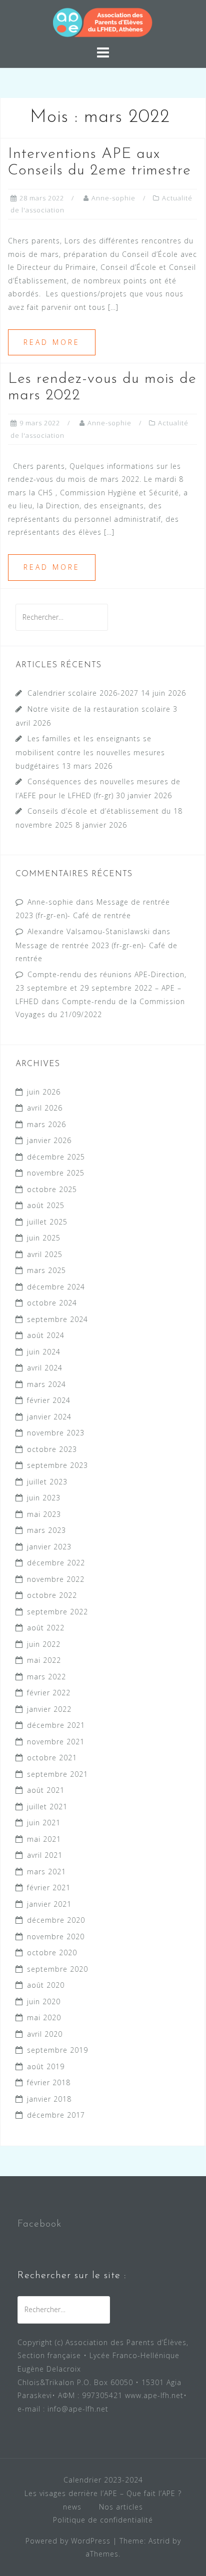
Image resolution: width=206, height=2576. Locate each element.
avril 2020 (45, 2034)
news (72, 2507)
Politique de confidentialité (103, 2520)
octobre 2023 (52, 1449)
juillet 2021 (47, 1807)
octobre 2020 (52, 1952)
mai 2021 (44, 1839)
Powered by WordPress (68, 2541)
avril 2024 (45, 1368)
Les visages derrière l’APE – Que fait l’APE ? (103, 2493)
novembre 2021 (56, 1742)
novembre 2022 (56, 1579)
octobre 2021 (52, 1758)
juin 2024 (44, 1352)
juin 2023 (44, 1498)
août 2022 (46, 1628)
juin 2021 (44, 1823)
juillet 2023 (47, 1482)
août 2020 (46, 1985)
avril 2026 (45, 1108)
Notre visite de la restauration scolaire (99, 709)
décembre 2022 (56, 1563)
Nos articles (121, 2507)
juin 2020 (44, 2001)
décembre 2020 (56, 1920)
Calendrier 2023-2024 (103, 2480)
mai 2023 (44, 1514)
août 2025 (46, 1205)
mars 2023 (46, 1530)
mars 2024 (46, 1384)
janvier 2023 (49, 1547)
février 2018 (49, 2082)
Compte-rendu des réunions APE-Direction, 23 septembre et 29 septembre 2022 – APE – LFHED (101, 988)
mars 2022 (46, 1677)
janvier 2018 (49, 2099)
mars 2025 (46, 1270)
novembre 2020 (56, 1936)
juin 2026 (44, 1092)
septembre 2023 (57, 1465)
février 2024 (49, 1400)
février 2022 (49, 1693)
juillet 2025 (47, 1222)
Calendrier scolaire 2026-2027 (83, 693)
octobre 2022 (52, 1595)
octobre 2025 (52, 1189)
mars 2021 (46, 1872)
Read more (52, 342)
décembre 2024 (56, 1287)
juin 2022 (44, 1644)
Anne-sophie (113, 198)
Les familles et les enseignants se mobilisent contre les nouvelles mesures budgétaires (90, 752)
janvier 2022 (49, 1709)
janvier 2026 (49, 1140)
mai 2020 (44, 2017)
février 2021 (49, 1888)
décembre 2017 (56, 2115)
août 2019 (46, 2066)
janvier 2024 (49, 1417)
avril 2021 (45, 1855)
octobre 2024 (52, 1303)
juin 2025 (44, 1238)
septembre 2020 (57, 1969)
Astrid (159, 2541)
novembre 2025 (56, 1173)
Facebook (39, 2224)
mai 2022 (44, 1660)
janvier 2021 (49, 1904)
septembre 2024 (57, 1319)
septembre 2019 (57, 2050)
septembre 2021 (57, 1774)
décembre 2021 (56, 1725)
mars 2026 (46, 1124)
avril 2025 (45, 1254)
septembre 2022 (57, 1612)
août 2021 (46, 1790)
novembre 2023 (56, 1433)
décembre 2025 (56, 1157)
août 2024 (46, 1335)
